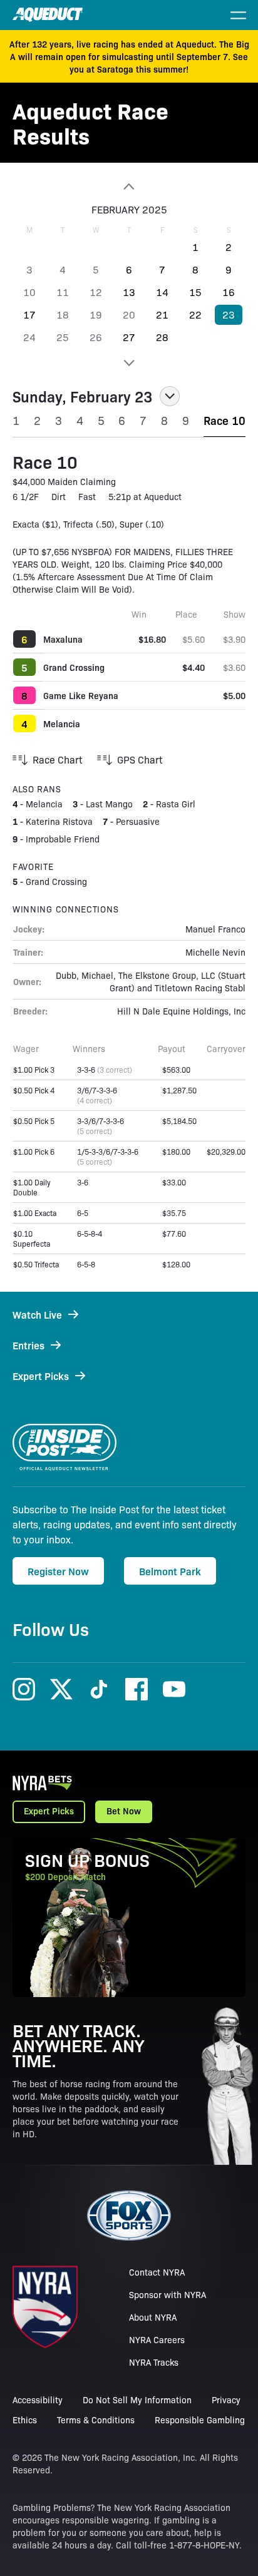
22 (195, 314)
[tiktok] (99, 1689)
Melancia (62, 723)
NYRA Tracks (154, 2362)
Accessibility (38, 2400)
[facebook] (137, 1689)
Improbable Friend (63, 839)
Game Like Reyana (81, 695)
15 (195, 292)
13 (129, 292)
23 (229, 314)
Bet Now (124, 1811)
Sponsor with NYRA (168, 2294)
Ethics (25, 2420)
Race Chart (57, 759)
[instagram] (24, 1689)
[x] (61, 1689)
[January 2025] (129, 187)
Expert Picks (49, 1811)
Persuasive (138, 821)
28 (162, 337)
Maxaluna (63, 639)
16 (229, 292)
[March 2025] (129, 363)
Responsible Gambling (200, 2420)
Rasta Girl (176, 804)
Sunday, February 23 (82, 396)
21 (162, 314)
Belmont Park (170, 1571)
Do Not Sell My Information (137, 2400)
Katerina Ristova (59, 821)
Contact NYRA (157, 2272)
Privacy (226, 2400)
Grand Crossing (74, 667)
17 (29, 314)
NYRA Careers (157, 2339)
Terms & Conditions (96, 2420)
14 (162, 292)
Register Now (58, 1571)
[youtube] (174, 1689)
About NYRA (153, 2317)
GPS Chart (140, 759)
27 (129, 337)
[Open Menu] (238, 15)
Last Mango (109, 804)
